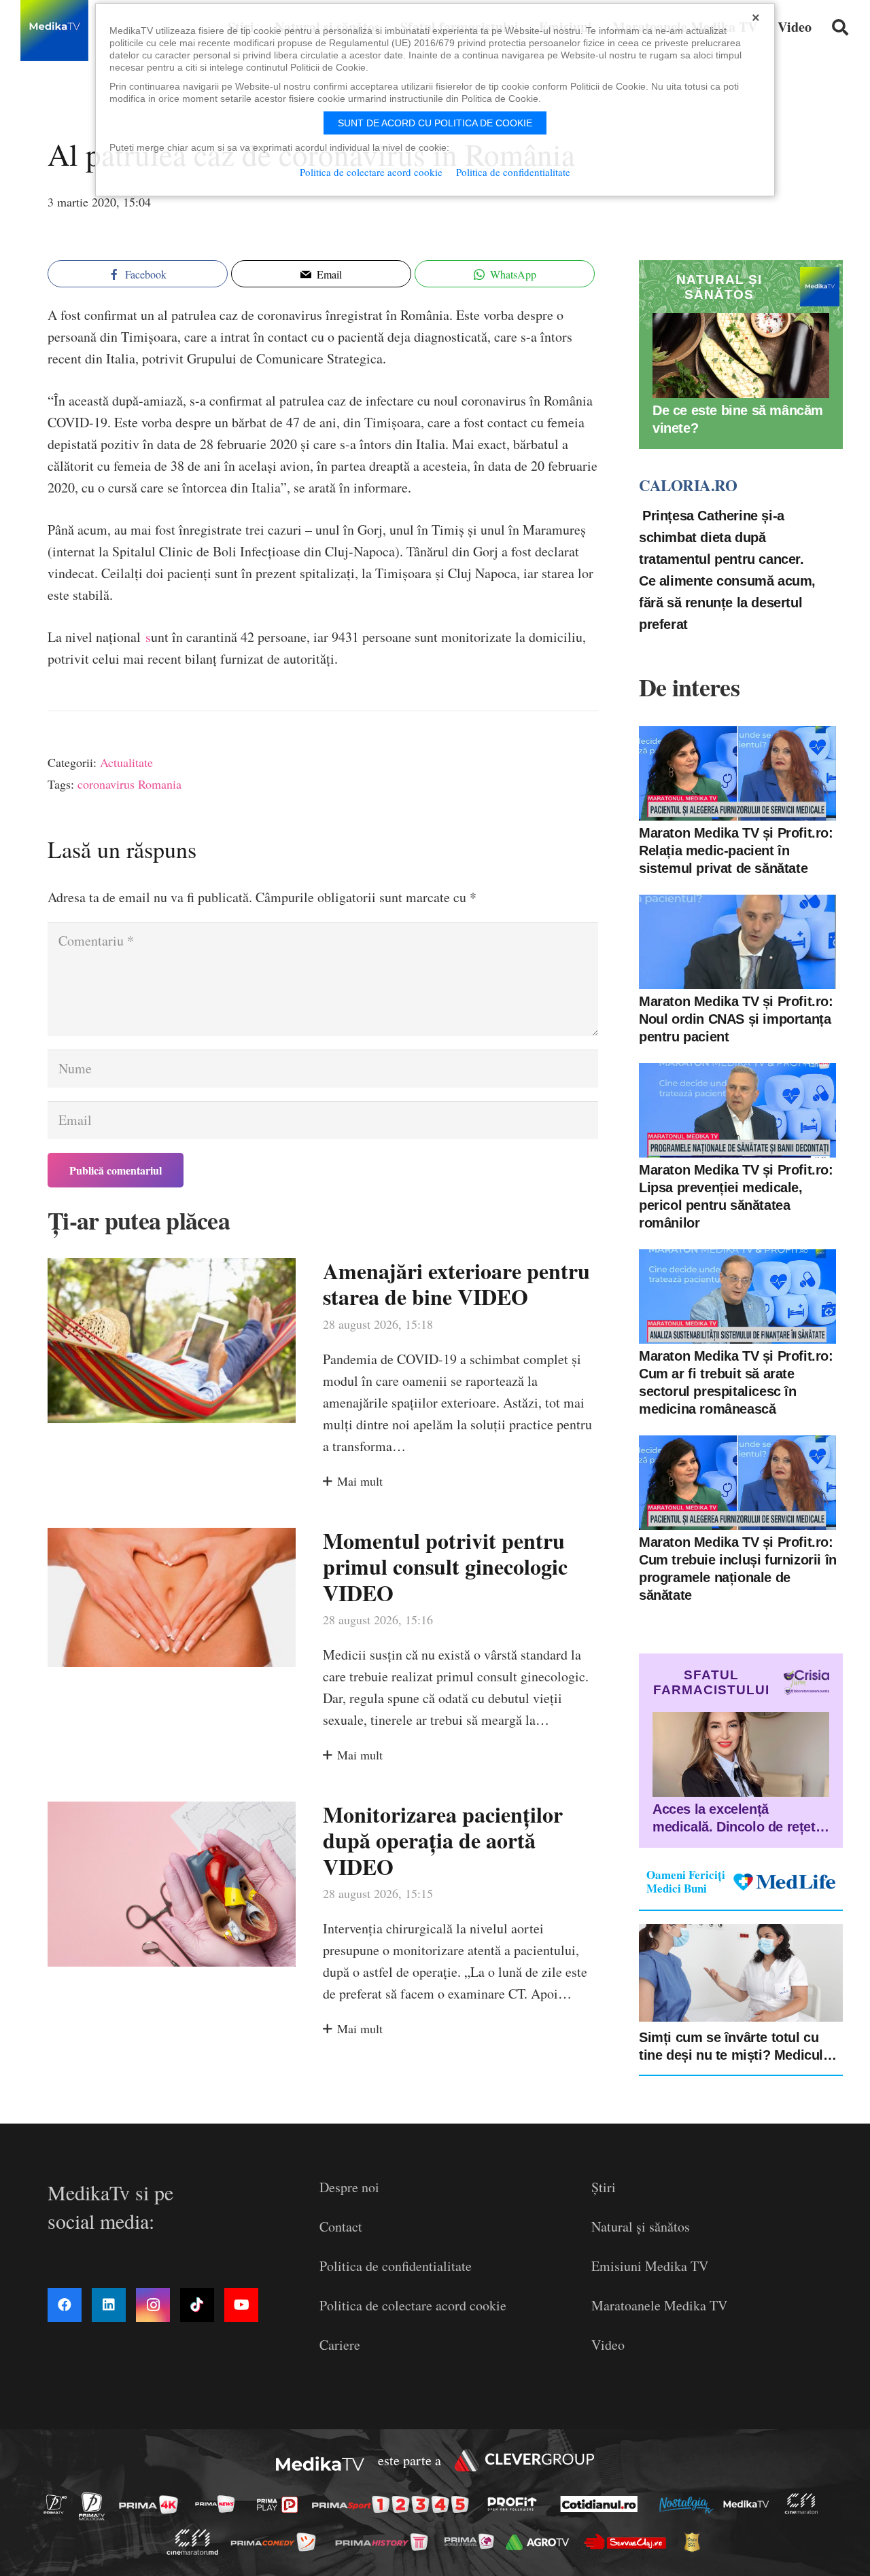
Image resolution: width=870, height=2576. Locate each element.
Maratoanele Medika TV (659, 2305)
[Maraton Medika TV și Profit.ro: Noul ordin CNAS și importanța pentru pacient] (737, 942)
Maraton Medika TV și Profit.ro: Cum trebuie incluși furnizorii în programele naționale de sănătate (738, 1569)
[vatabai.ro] (696, 2542)
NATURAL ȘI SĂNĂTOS (719, 287)
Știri (604, 2187)
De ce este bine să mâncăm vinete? (738, 419)
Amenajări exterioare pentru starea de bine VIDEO (456, 1284)
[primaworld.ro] (473, 2541)
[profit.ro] (516, 2504)
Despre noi (349, 2187)
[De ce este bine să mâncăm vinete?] (741, 356)
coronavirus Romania (129, 784)
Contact (341, 2226)
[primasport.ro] (394, 2504)
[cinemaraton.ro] (805, 2504)
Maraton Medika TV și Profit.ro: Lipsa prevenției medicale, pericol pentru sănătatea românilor (736, 1196)
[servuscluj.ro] (629, 2542)
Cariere (340, 2345)
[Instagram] (153, 2305)
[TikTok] (197, 2305)
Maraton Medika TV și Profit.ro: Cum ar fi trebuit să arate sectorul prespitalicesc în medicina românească (736, 1382)
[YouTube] (241, 2305)
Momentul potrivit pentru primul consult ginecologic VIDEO (445, 1567)
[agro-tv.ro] (541, 2542)
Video (608, 2345)
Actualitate (126, 762)
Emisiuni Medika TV (650, 2266)
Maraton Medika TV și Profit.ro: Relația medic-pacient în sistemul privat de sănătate (736, 851)
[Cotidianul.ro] (603, 2504)
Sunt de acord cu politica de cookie (435, 123)
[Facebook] (65, 2305)
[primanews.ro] (219, 2504)
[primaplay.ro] (281, 2505)
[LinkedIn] (109, 2305)
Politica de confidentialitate (396, 2266)
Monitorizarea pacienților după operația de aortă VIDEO (443, 1840)
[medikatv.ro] (750, 2504)
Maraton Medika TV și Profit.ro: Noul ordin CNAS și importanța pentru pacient (736, 1019)
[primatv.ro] (59, 2504)
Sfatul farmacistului (711, 1682)
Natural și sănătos (641, 2226)
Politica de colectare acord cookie (413, 2305)
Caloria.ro (688, 485)
